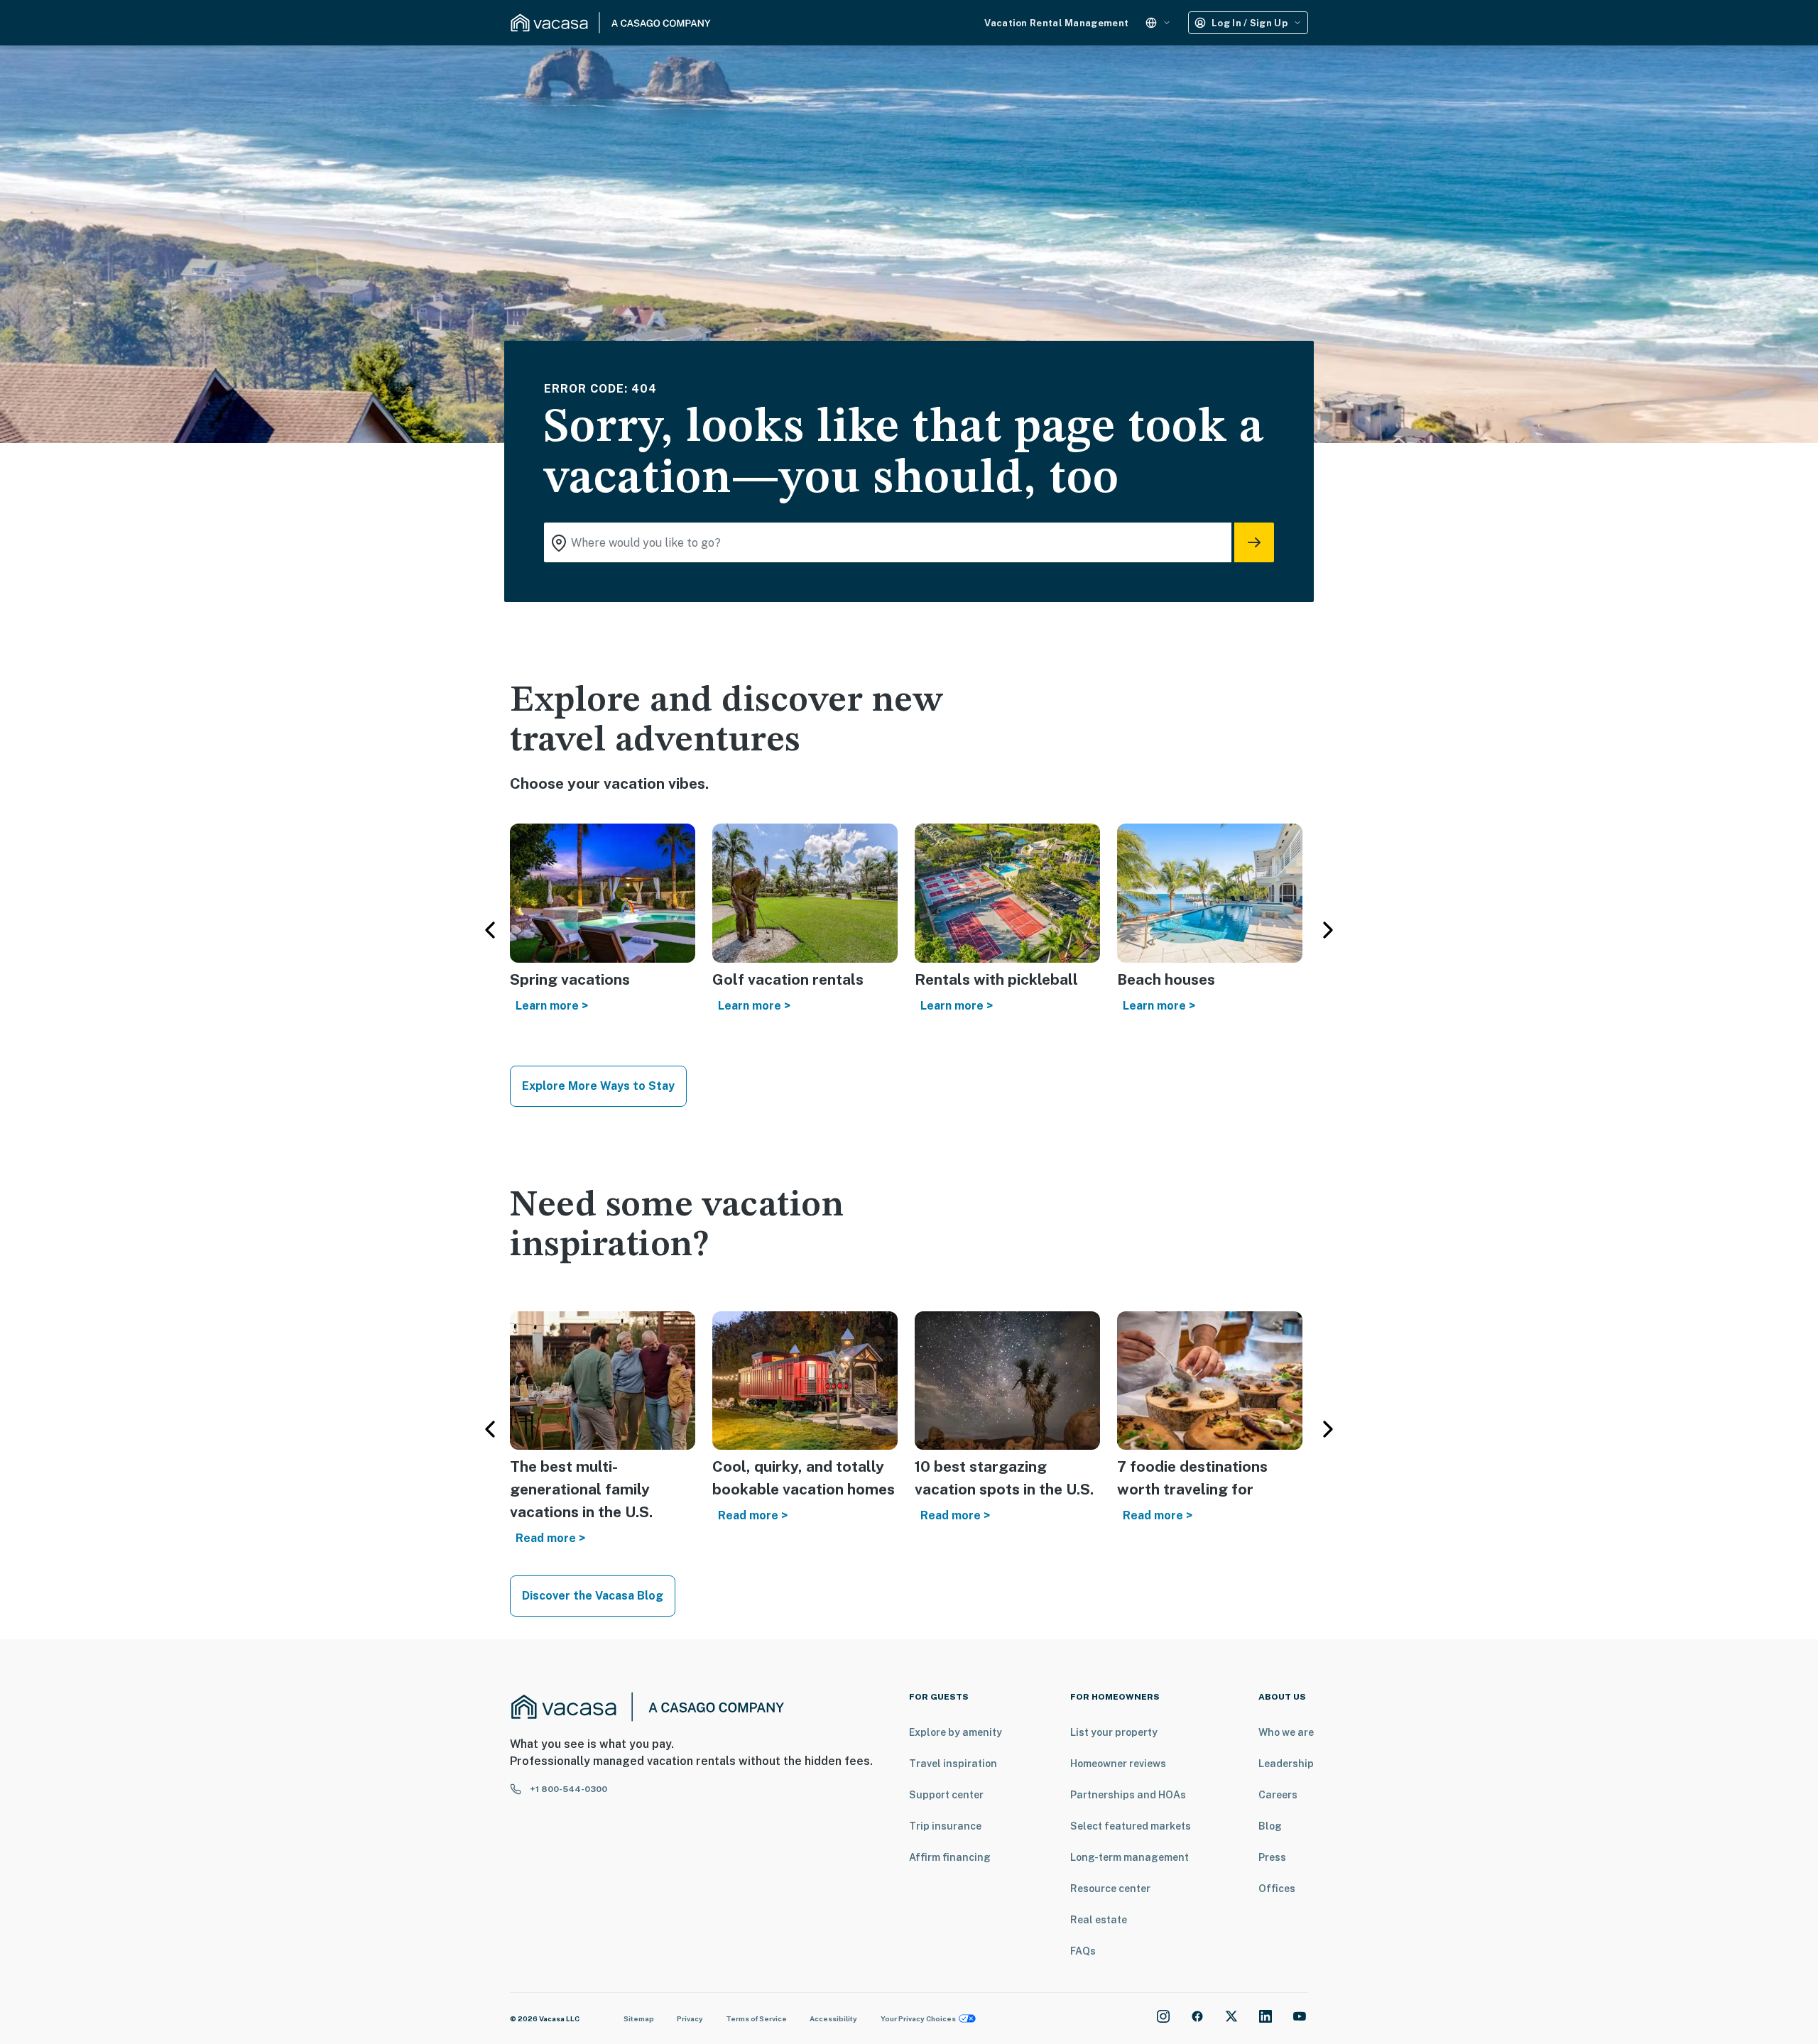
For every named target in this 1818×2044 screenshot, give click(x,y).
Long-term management (1130, 1857)
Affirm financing (950, 1857)
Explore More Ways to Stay (598, 1086)
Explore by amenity (956, 1732)
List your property (1114, 1732)
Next (1328, 930)
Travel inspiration (953, 1764)
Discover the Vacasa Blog (593, 1596)
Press (1272, 1857)
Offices (1277, 1889)
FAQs (1083, 1951)
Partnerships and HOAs (1128, 1795)
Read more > (550, 1538)
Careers (1278, 1795)
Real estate (1099, 1920)
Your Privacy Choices (918, 2018)
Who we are (1286, 1732)
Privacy (690, 2018)
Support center (946, 1795)
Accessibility (833, 2018)
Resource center (1110, 1889)
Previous (490, 930)
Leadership (1286, 1764)
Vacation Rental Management (1056, 23)
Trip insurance (945, 1826)
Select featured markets (1131, 1826)
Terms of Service (756, 2018)
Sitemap (639, 2018)
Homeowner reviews (1118, 1764)
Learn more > (552, 1006)
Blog (1270, 1826)
